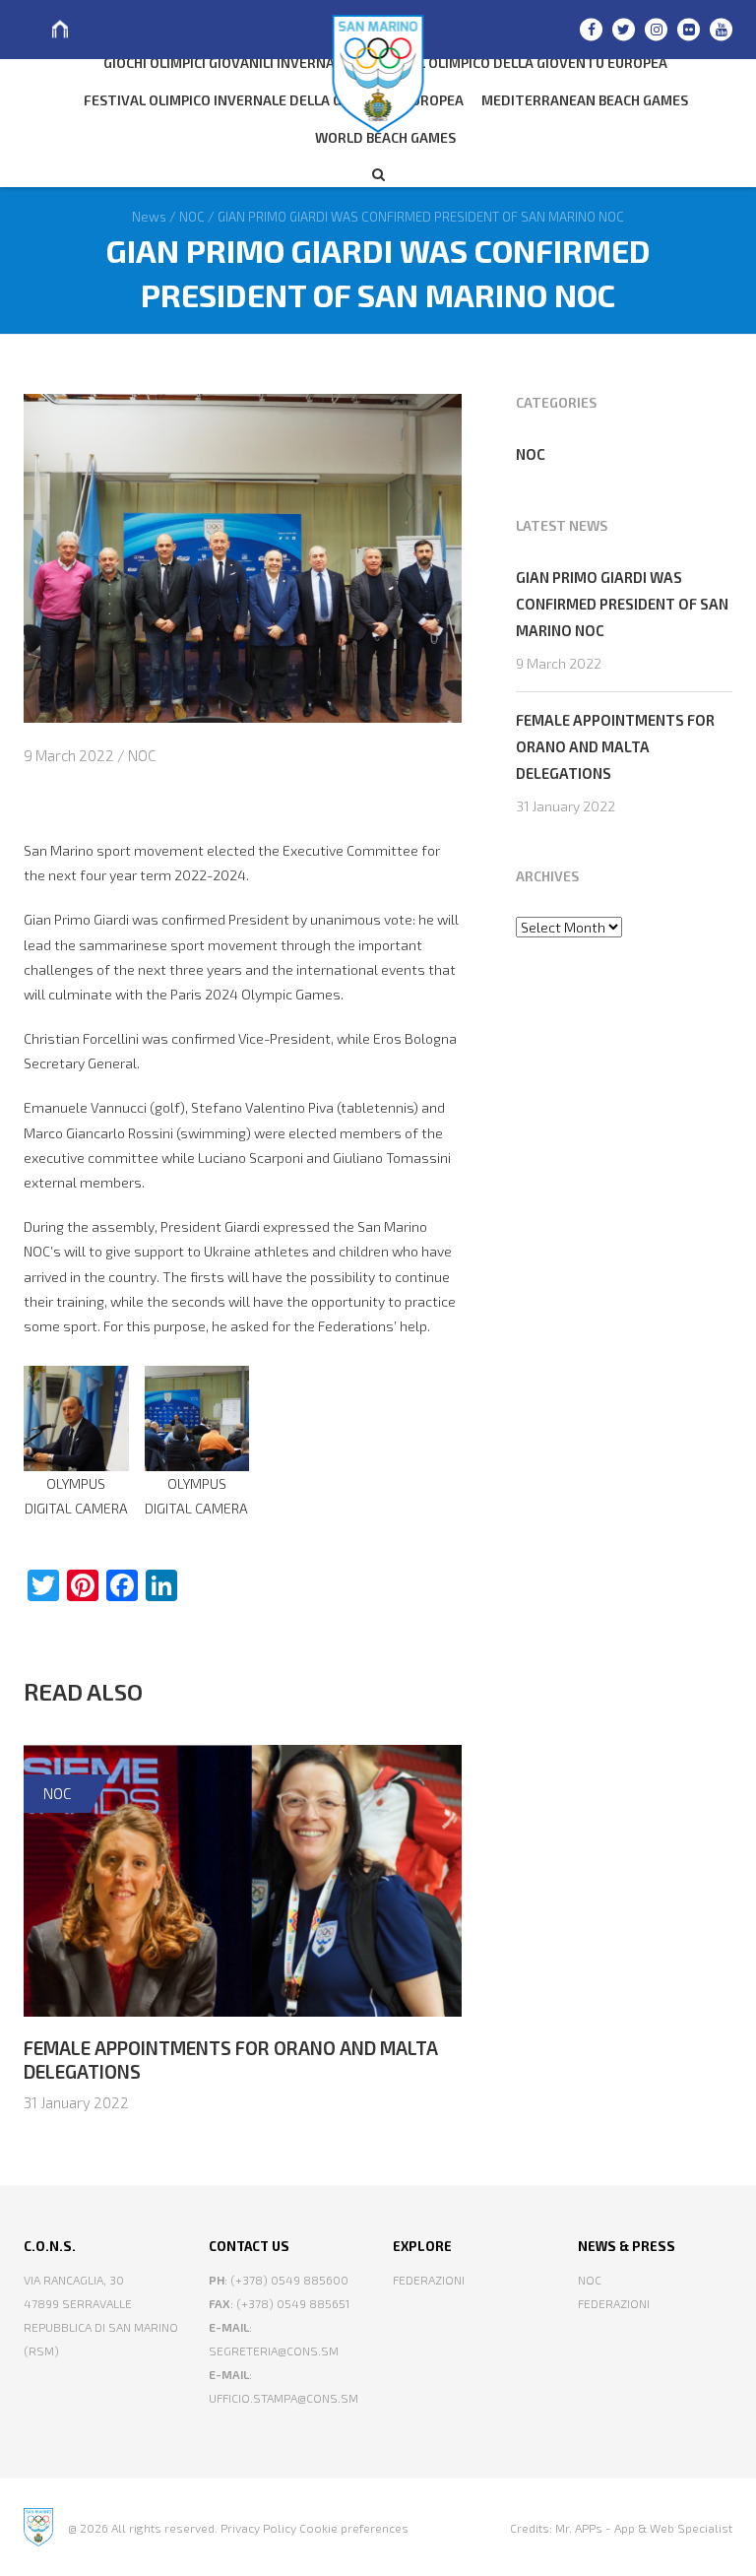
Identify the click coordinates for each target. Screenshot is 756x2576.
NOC (142, 755)
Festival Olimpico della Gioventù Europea (515, 63)
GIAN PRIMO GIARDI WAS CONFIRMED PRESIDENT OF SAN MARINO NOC (622, 604)
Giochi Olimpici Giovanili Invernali (224, 63)
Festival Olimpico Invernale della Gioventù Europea (274, 100)
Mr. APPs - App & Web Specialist (644, 2528)
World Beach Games (385, 137)
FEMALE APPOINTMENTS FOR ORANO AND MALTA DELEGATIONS (615, 746)
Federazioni (429, 2280)
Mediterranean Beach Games (585, 100)
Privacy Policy (258, 2528)
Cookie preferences (354, 2528)
